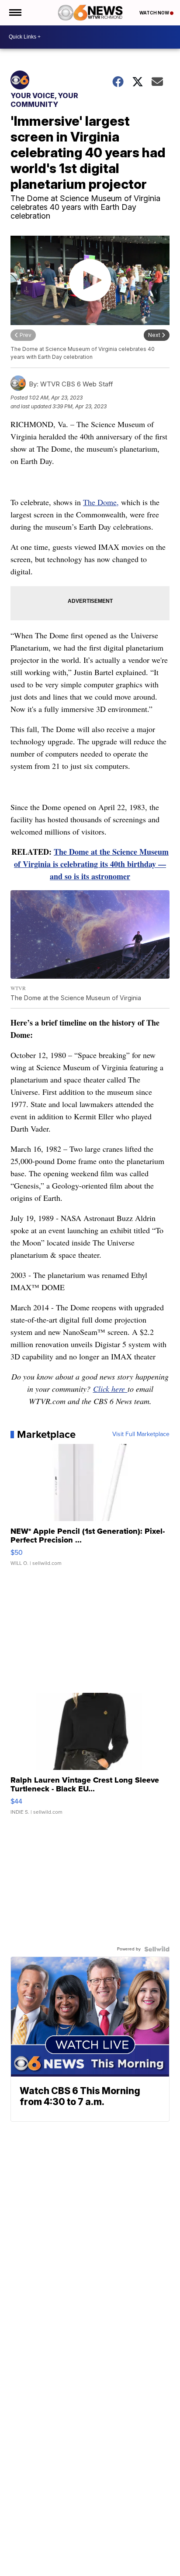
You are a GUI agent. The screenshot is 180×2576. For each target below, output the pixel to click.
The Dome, (101, 502)
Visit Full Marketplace (141, 1434)
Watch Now (155, 13)
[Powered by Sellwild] (157, 1949)
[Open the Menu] (15, 13)
